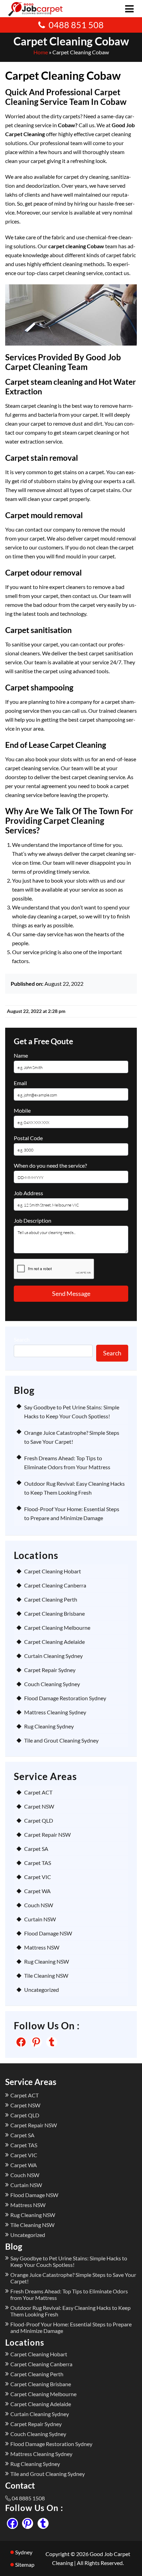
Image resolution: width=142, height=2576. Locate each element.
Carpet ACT (38, 1792)
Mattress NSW (42, 1947)
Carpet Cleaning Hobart (53, 1571)
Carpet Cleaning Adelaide (54, 1642)
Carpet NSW (39, 1806)
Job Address (28, 1193)
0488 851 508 (76, 25)
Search (22, 1339)
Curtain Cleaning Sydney (53, 1656)
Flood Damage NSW (48, 1933)
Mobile (22, 1110)
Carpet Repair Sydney (50, 1670)
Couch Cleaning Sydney (52, 1684)
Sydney (24, 2552)
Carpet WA (37, 1891)
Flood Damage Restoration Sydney (65, 1698)
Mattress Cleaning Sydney (55, 1712)
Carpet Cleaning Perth (51, 1599)
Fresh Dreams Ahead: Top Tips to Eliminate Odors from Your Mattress (69, 2294)
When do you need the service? (50, 1165)
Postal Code (28, 1138)
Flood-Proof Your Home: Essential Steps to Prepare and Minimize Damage (71, 2327)
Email (20, 1083)
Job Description (33, 1220)
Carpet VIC (38, 1877)
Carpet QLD (39, 1820)
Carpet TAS (38, 1863)
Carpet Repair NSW (47, 1835)
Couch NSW (39, 1905)
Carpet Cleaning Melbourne (57, 1628)
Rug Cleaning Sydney (49, 1726)
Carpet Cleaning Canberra (55, 1585)
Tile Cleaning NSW (46, 1975)
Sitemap (25, 2564)
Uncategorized (42, 1990)
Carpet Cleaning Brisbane (54, 1613)
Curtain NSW (40, 1919)
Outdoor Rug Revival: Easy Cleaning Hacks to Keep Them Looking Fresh (70, 2311)
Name (21, 1055)
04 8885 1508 (28, 2498)
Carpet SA (36, 1849)
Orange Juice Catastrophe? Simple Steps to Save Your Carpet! (73, 2278)
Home (41, 52)
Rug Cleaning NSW (47, 1961)
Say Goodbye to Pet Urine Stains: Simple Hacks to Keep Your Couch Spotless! (69, 2261)
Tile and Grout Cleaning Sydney (61, 1740)
